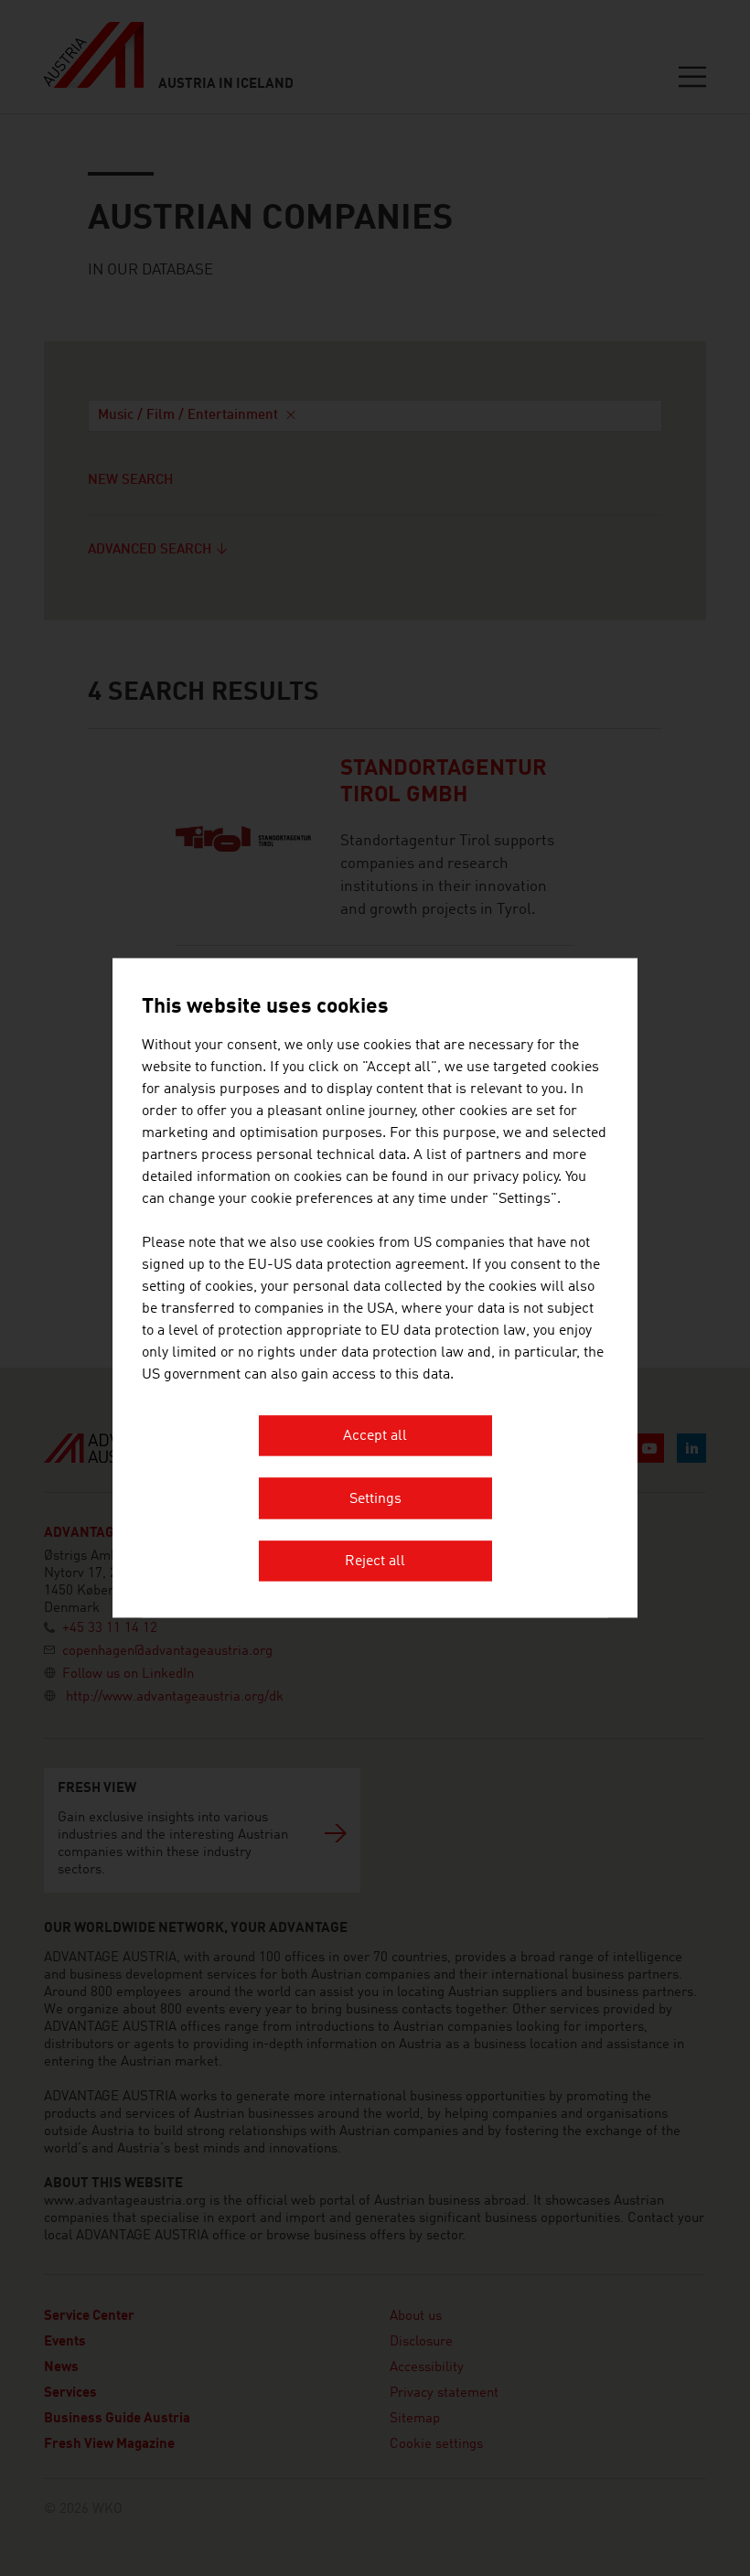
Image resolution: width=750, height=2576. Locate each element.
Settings (375, 1499)
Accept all (375, 1437)
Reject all (375, 1562)
